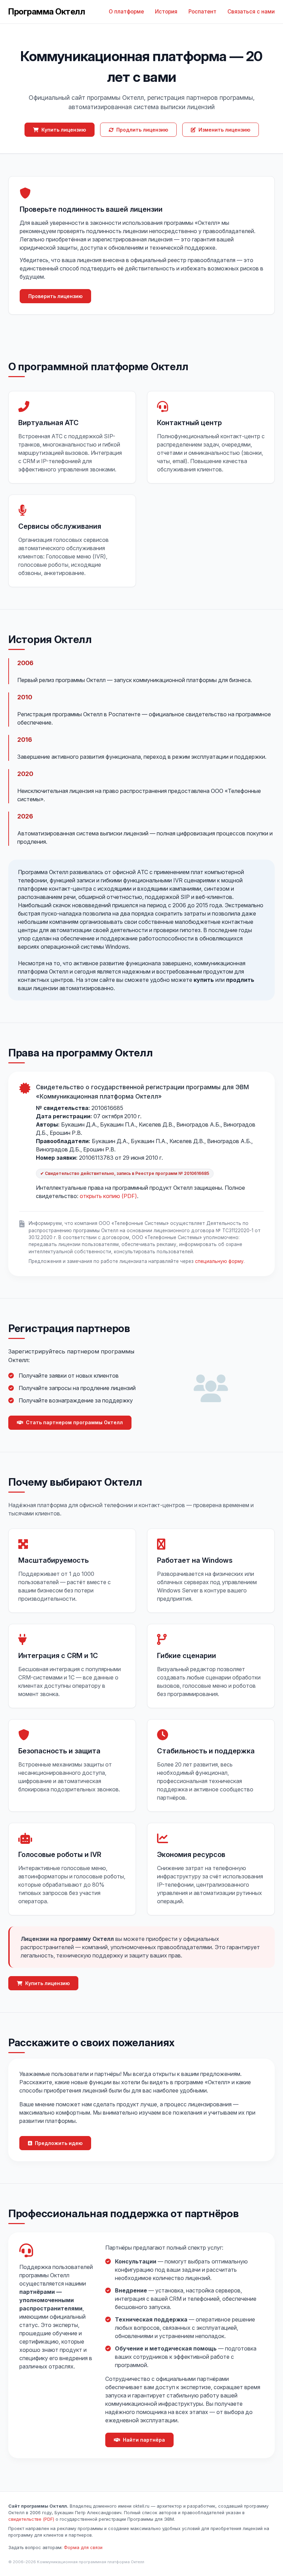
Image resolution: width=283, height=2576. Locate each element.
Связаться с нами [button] (251, 12)
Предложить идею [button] (59, 2143)
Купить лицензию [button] (64, 130)
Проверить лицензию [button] (55, 296)
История (166, 12)
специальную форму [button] (219, 1261)
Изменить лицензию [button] (224, 130)
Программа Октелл (47, 12)
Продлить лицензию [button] (142, 130)
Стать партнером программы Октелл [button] (74, 1422)
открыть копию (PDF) (108, 1196)
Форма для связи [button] (83, 2548)
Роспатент (202, 12)
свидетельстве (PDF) (31, 2519)
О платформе (126, 12)
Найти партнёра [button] (144, 2440)
